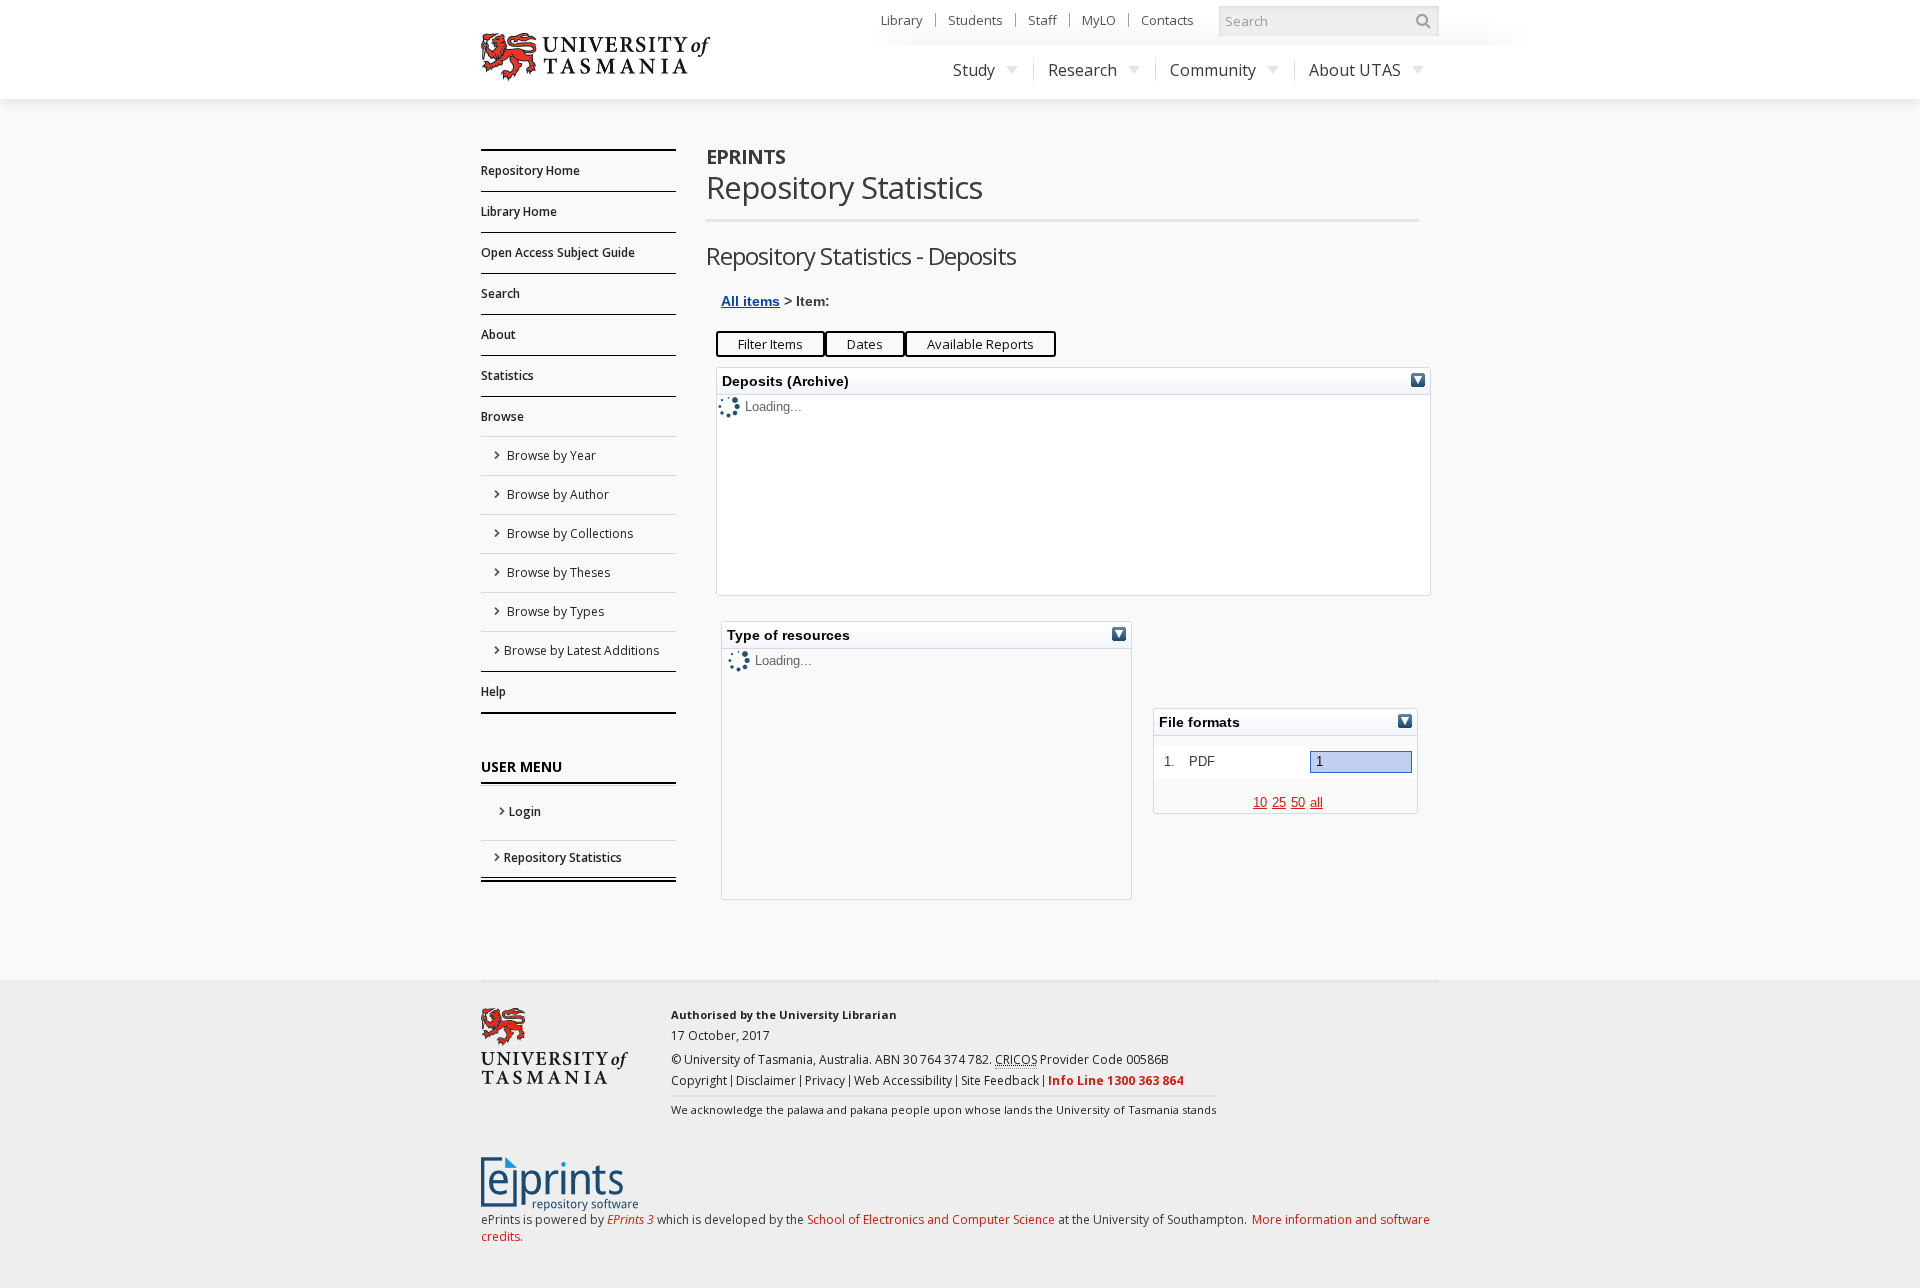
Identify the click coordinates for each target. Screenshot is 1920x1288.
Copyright (699, 1080)
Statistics (507, 375)
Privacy (825, 1080)
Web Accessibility (903, 1080)
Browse (502, 416)
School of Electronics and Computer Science (931, 1219)
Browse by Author (556, 494)
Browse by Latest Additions (581, 650)
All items (750, 301)
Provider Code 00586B (1082, 1059)
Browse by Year (550, 455)
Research (1082, 70)
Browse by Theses (557, 572)
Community (1213, 70)
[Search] (1423, 21)
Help (493, 691)
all (1316, 802)
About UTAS (1355, 70)
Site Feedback (1000, 1080)
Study (974, 70)
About (498, 334)
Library (902, 20)
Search (500, 293)
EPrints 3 (630, 1219)
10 (1260, 802)
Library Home (519, 211)
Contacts (1167, 20)
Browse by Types (554, 611)
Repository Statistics (563, 857)
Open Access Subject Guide (558, 252)
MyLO (1099, 20)
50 (1298, 802)
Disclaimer (766, 1080)
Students (975, 20)
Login (525, 811)
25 (1279, 802)
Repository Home (530, 170)
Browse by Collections (568, 533)
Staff (1042, 20)
